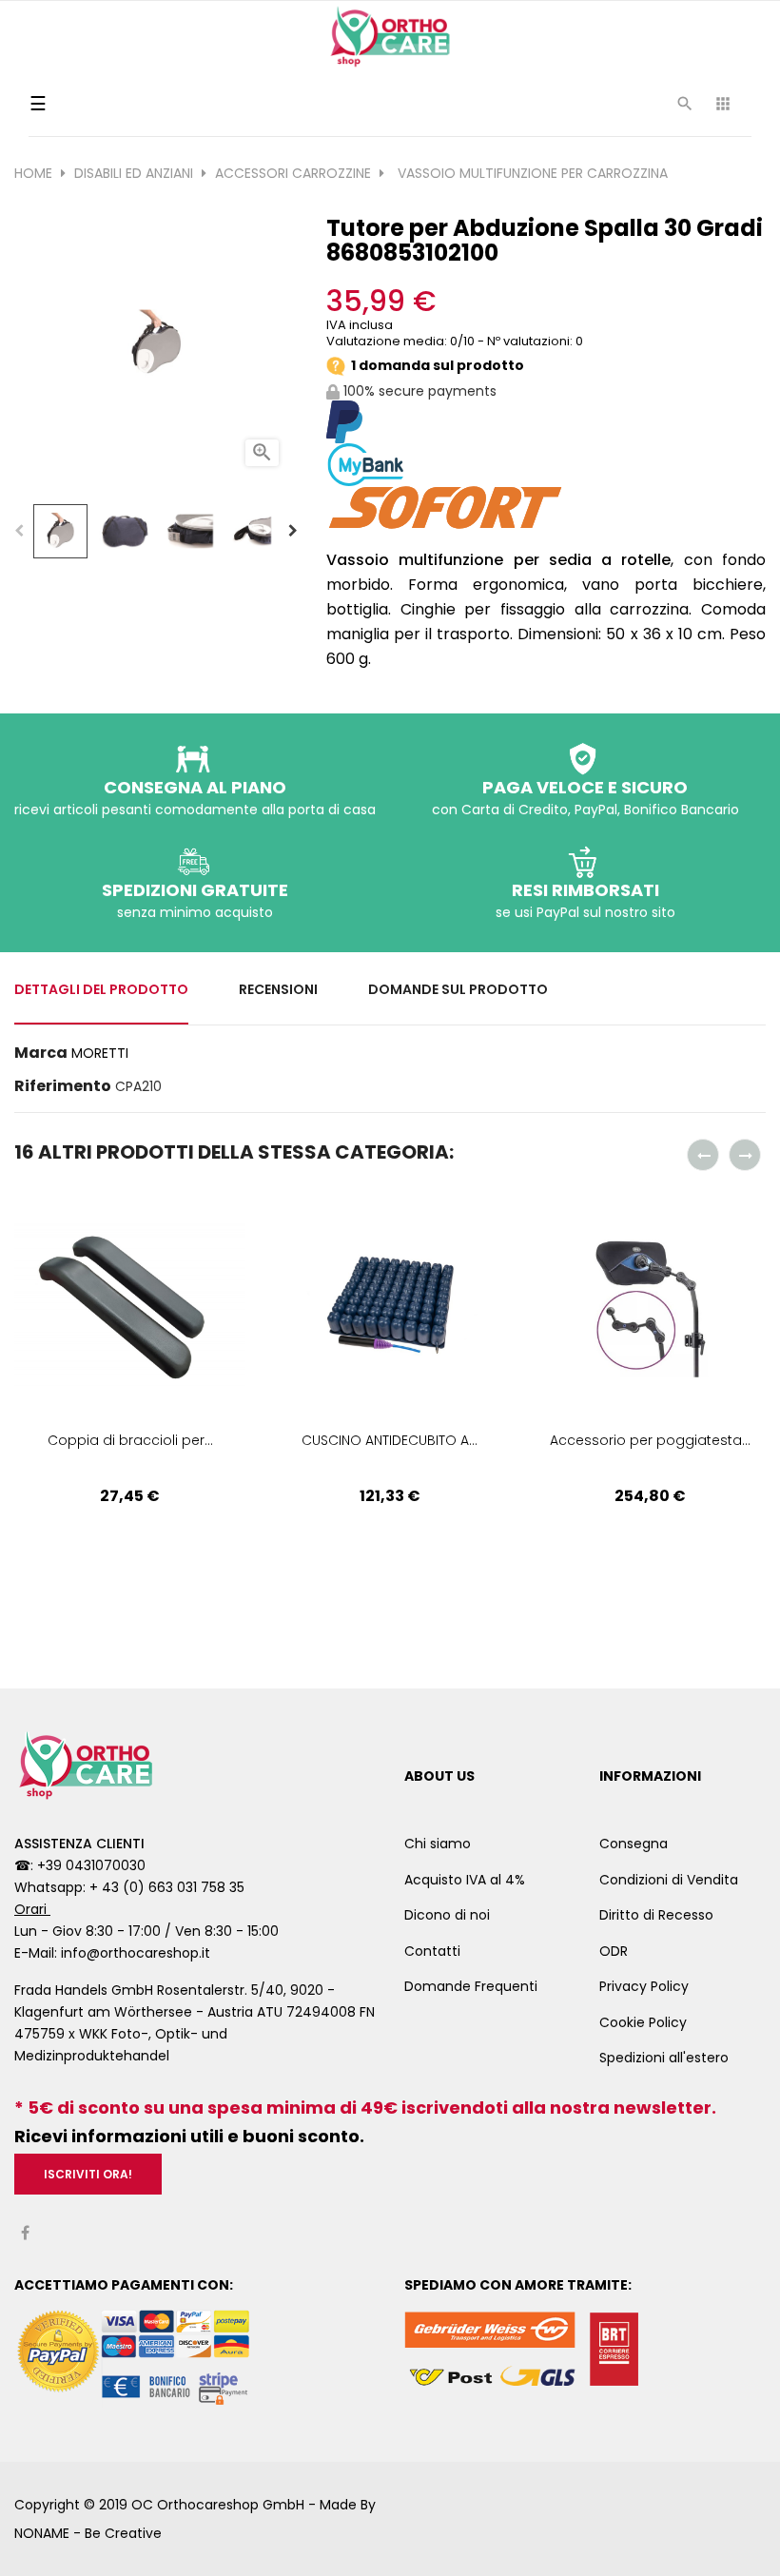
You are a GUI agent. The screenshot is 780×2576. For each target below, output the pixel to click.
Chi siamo (438, 1844)
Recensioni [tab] (278, 989)
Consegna (634, 1844)
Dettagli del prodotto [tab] (101, 989)
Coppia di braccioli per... (130, 1440)
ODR (614, 1951)
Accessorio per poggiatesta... (650, 1440)
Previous (19, 531)
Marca (41, 1053)
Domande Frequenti (471, 1986)
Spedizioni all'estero (664, 2058)
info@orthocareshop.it (136, 1953)
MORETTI (100, 1053)
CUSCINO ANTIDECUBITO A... (390, 1440)
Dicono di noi (447, 1915)
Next (293, 531)
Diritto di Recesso (656, 1915)
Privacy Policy (644, 1986)
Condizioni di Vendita (669, 1880)
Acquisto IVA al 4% (465, 1880)
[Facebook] (25, 2234)
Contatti (432, 1951)
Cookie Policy (643, 2022)
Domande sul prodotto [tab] (458, 989)
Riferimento (63, 1086)
